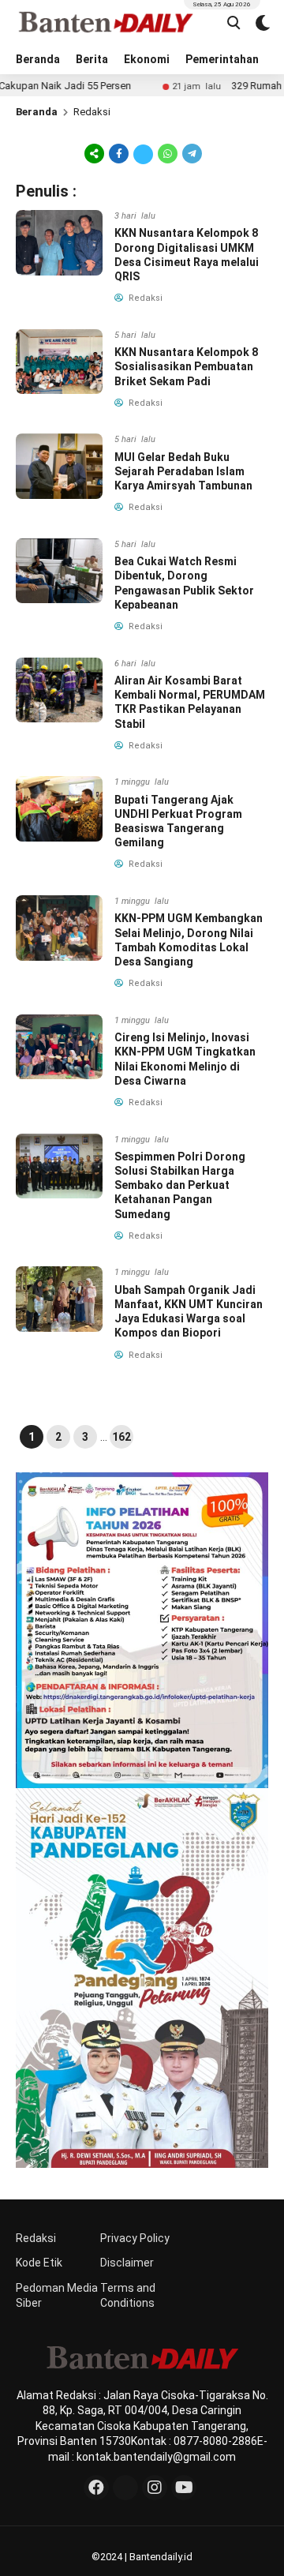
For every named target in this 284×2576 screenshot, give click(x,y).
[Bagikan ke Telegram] (191, 153)
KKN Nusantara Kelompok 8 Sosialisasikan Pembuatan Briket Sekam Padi (186, 366)
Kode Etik (39, 2263)
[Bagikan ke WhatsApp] (168, 153)
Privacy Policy (135, 2238)
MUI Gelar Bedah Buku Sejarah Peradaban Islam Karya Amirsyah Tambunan (183, 471)
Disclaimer (127, 2263)
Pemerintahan (222, 59)
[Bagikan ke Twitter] (143, 153)
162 (121, 1437)
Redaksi (36, 2238)
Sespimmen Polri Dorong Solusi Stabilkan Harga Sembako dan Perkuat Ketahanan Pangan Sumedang (180, 1185)
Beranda (38, 59)
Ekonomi (147, 59)
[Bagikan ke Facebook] (119, 153)
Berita (92, 59)
